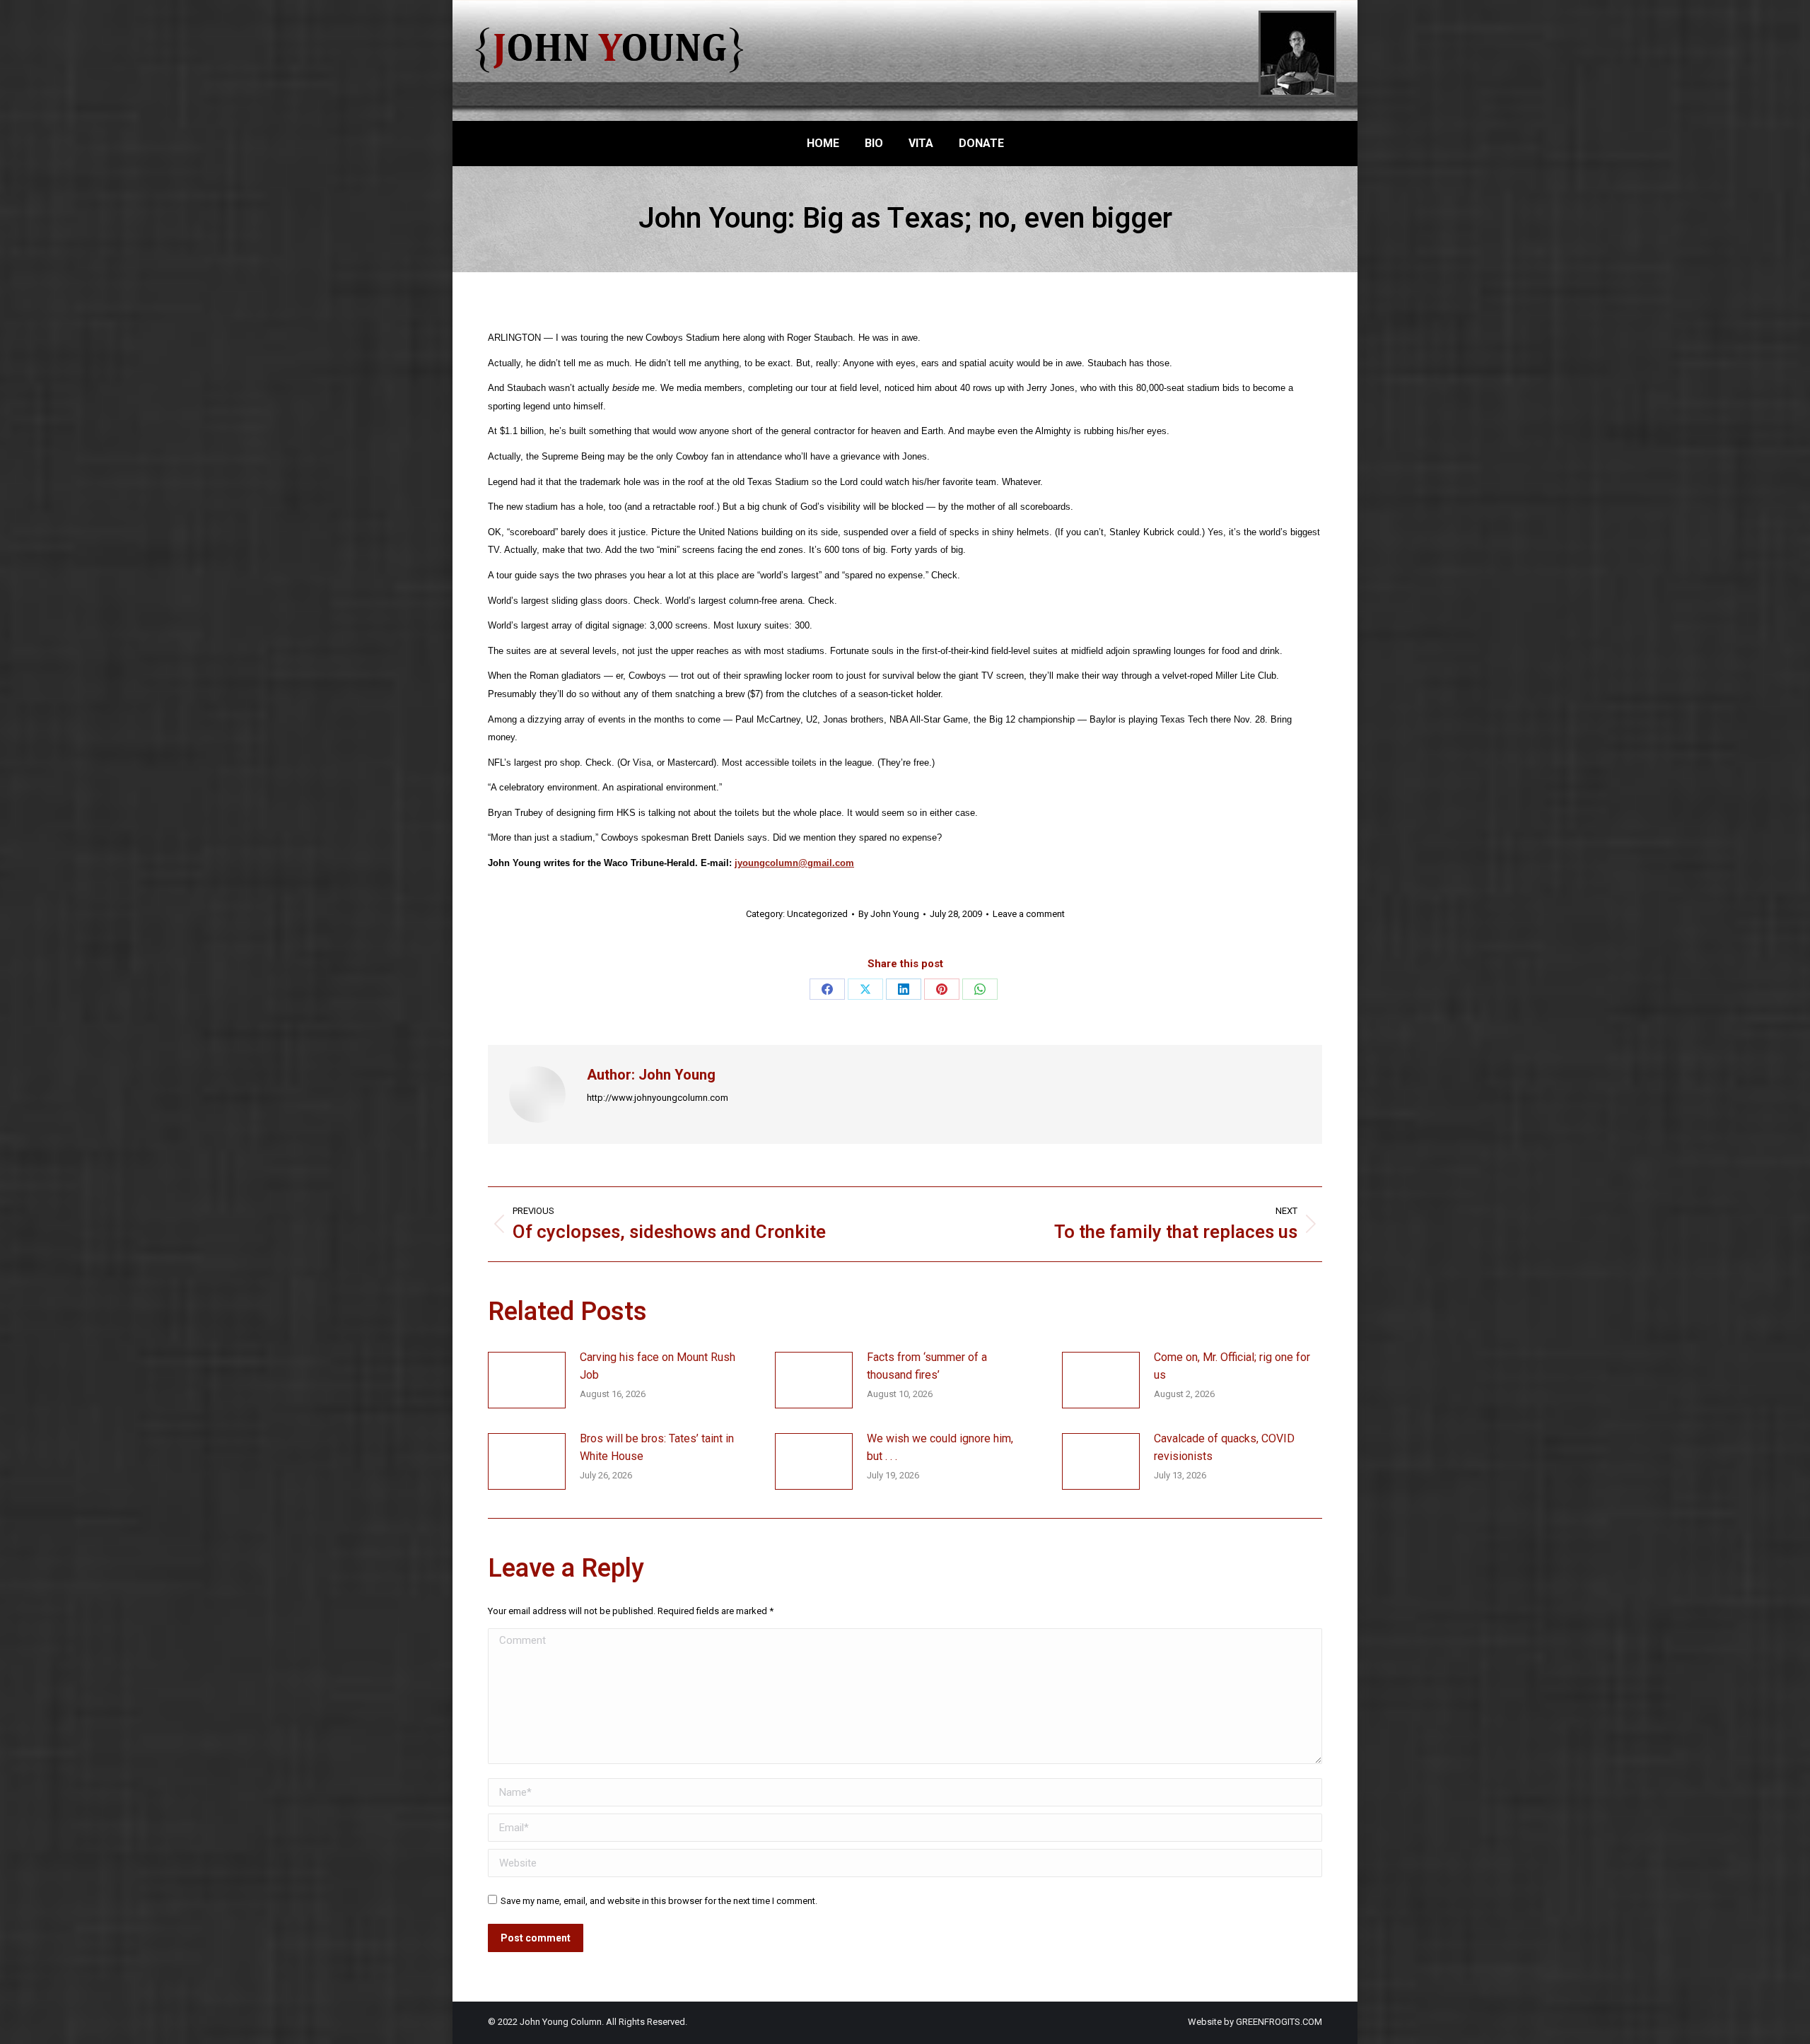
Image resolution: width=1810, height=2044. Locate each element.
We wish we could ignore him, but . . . (940, 1448)
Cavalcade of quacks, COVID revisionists (1224, 1448)
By (889, 914)
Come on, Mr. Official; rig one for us (1232, 1366)
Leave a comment (1029, 914)
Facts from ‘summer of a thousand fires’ (927, 1366)
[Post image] (527, 1380)
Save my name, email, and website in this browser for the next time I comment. (659, 1901)
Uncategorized (817, 914)
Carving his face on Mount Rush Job (658, 1366)
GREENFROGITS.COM (1279, 2022)
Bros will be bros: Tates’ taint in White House (657, 1448)
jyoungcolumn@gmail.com (794, 863)
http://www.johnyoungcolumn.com (658, 1098)
